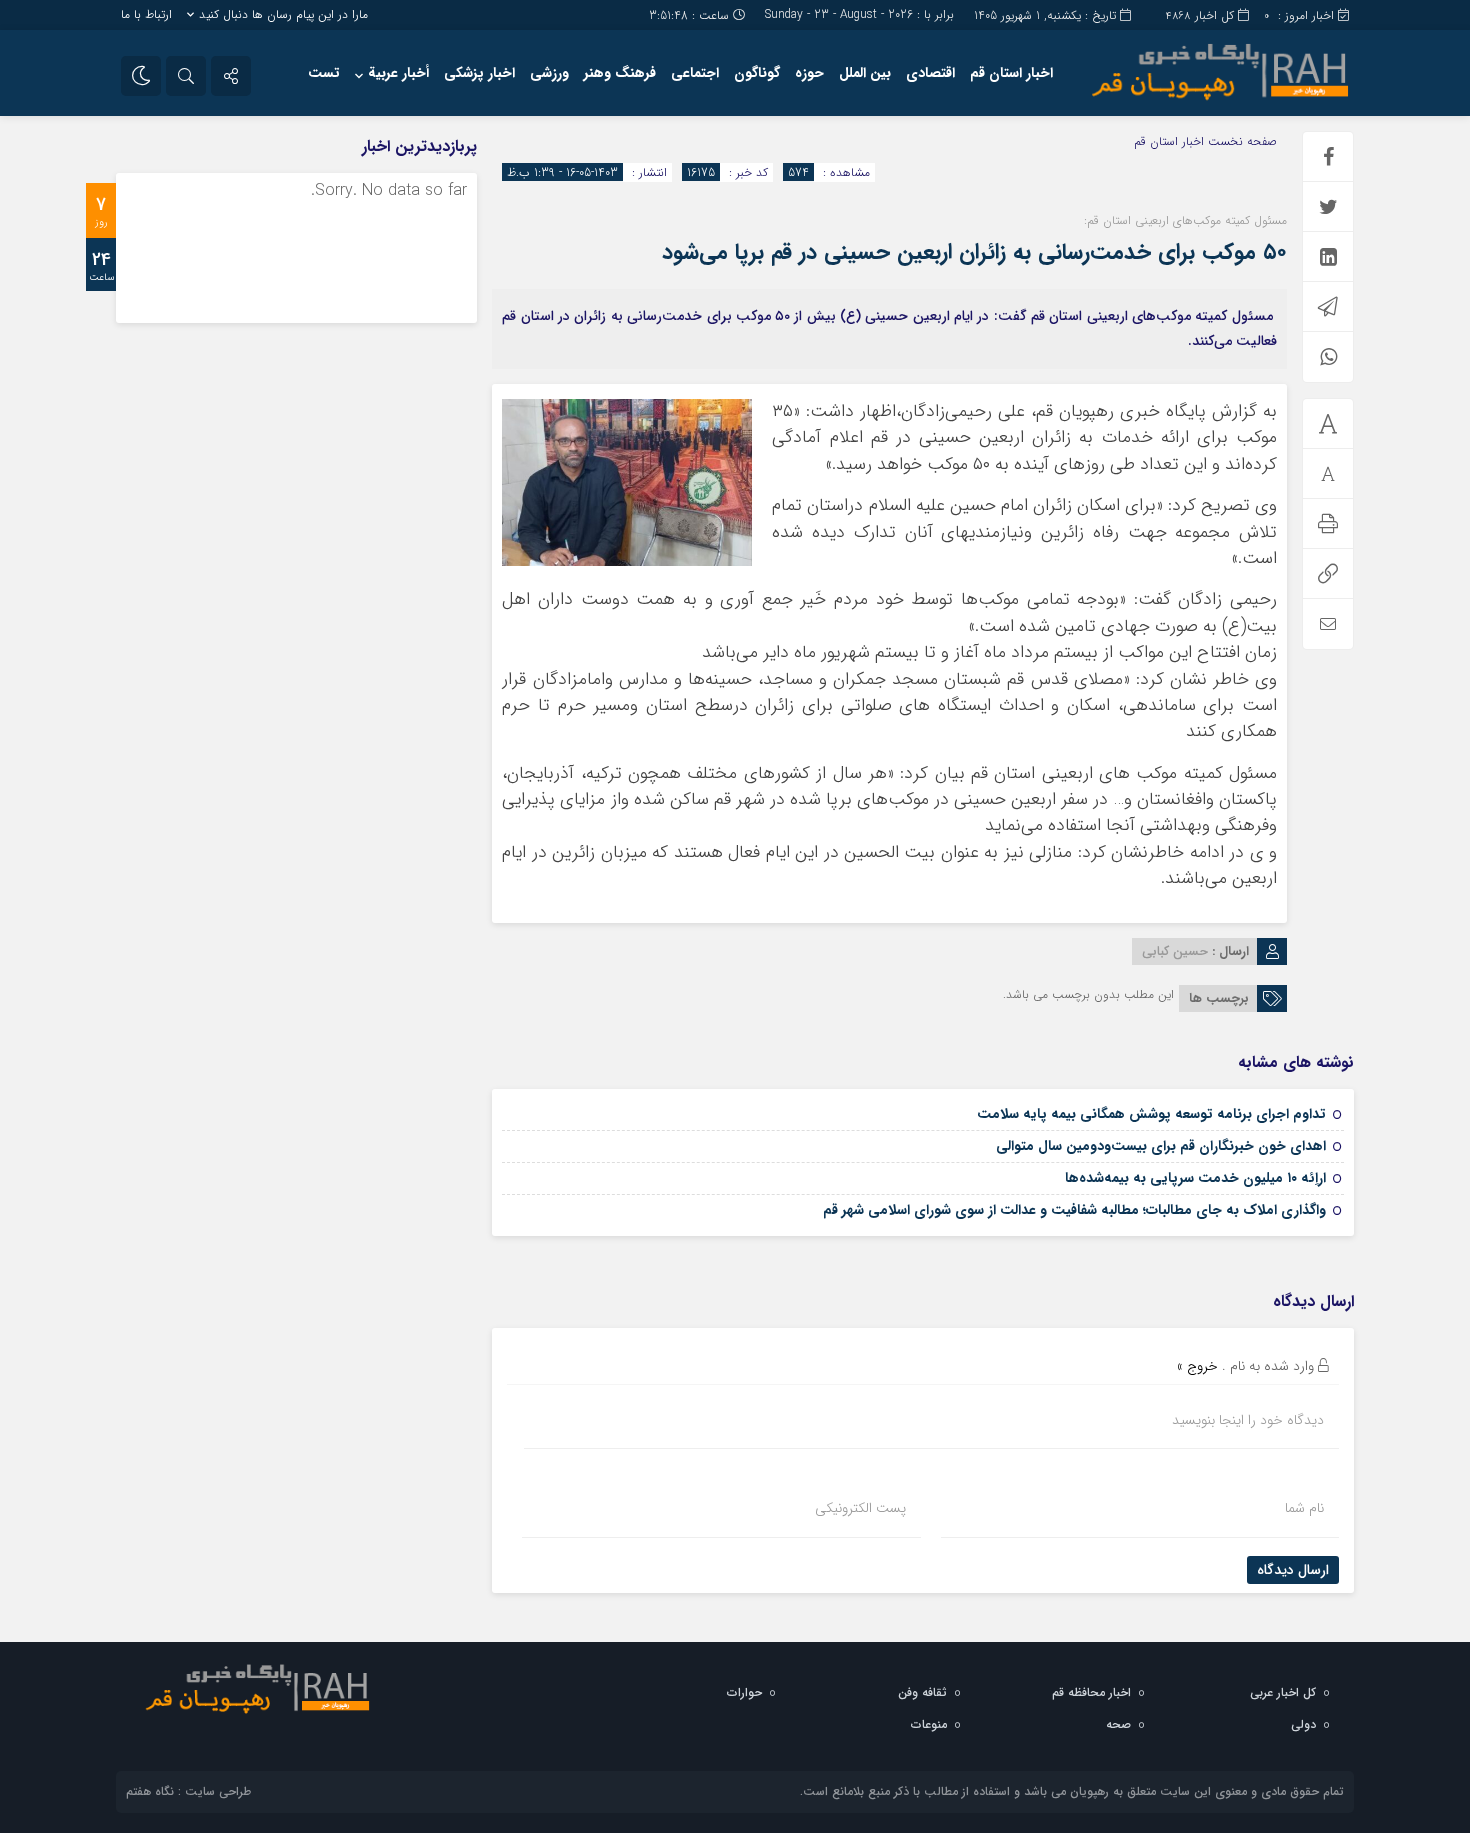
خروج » (1197, 1366)
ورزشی (549, 73)
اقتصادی (930, 73)
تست (324, 73)
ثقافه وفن (922, 1692)
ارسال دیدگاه (1293, 1570)
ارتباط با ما (146, 14)
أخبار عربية (398, 73)
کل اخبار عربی (1283, 1692)
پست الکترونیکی (860, 1508)
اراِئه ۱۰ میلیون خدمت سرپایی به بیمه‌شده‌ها (1195, 1178)
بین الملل (865, 73)
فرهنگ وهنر (620, 73)
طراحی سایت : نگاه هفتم (188, 1791)
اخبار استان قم (1011, 73)
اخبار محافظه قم (1091, 1692)
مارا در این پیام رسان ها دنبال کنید (283, 14)
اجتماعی (695, 73)
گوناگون (757, 73)
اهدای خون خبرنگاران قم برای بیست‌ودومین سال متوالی (1161, 1146)
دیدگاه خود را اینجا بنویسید (1248, 1420)
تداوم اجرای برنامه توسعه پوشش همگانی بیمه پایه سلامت (1151, 1114)
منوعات (929, 1724)
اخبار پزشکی (479, 73)
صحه (1118, 1724)
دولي (1303, 1724)
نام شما (1304, 1508)
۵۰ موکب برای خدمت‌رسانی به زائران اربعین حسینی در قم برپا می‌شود (974, 252)
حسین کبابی (1175, 951)
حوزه (809, 73)
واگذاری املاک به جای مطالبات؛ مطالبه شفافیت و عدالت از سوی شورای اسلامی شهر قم (1074, 1210)
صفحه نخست (1240, 141)
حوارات (744, 1692)
